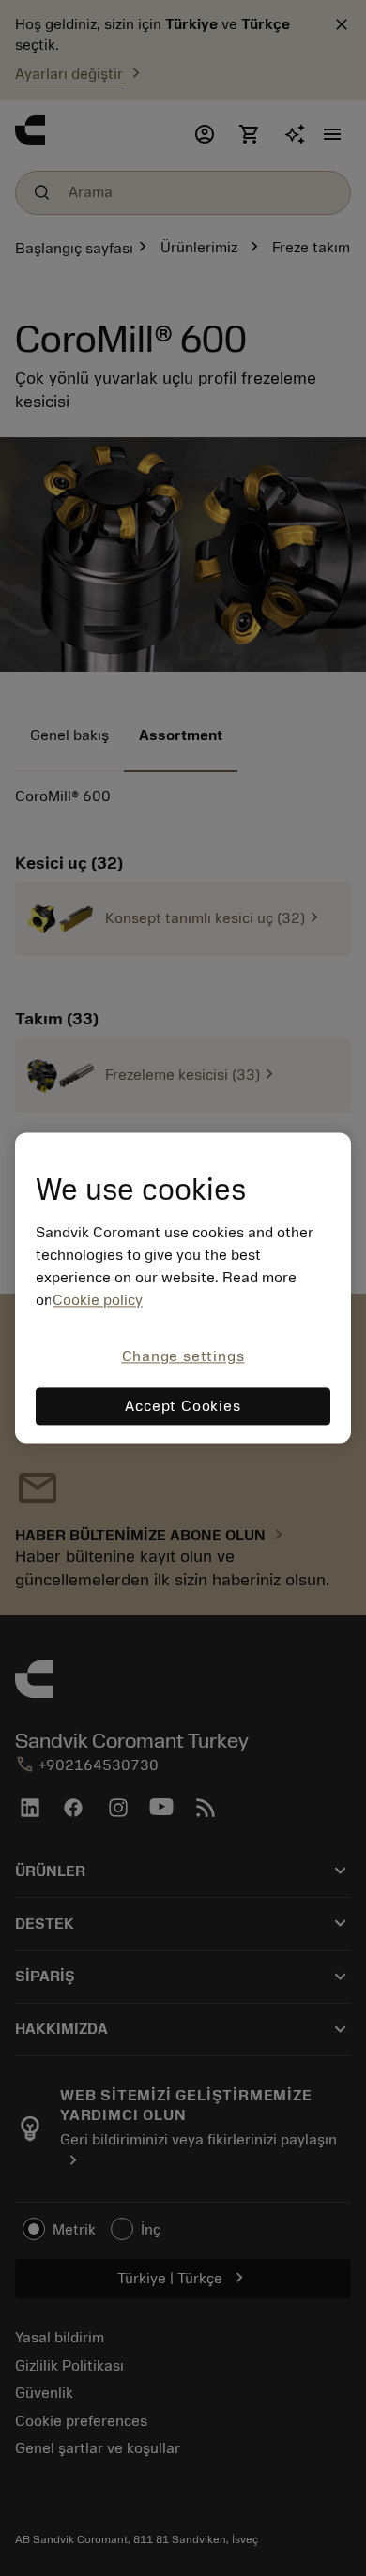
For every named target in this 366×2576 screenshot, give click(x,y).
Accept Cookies (183, 1407)
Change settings (183, 1356)
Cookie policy (98, 1300)
